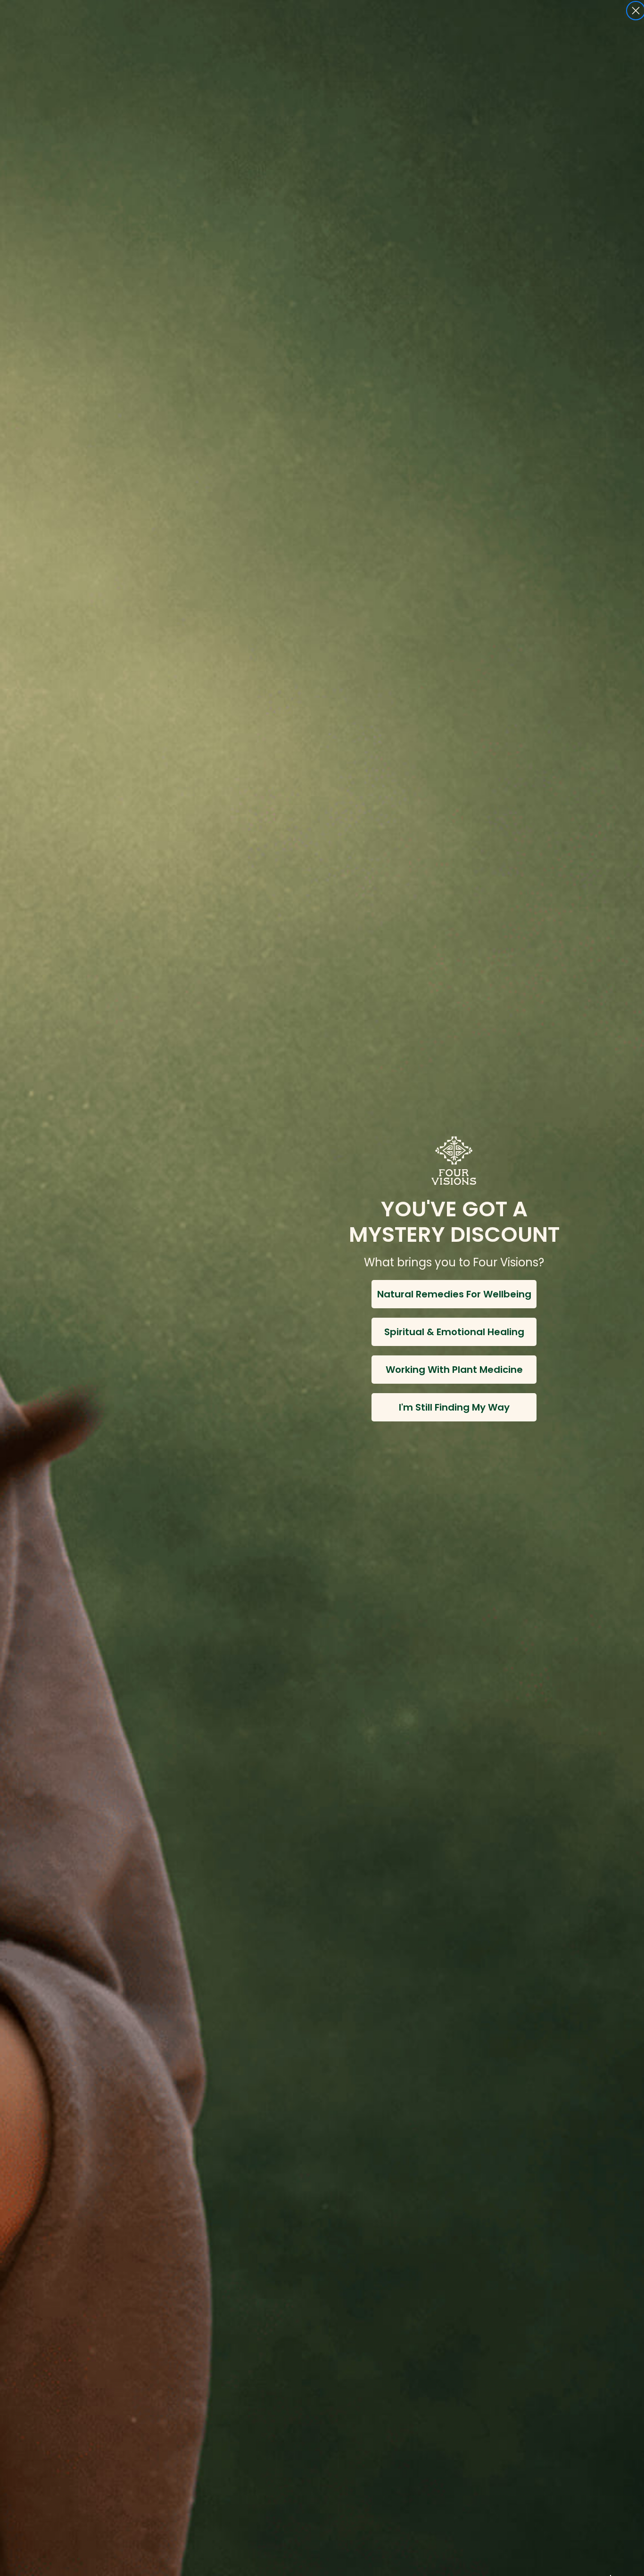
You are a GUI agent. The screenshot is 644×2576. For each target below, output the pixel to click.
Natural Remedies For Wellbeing (454, 1294)
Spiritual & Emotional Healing (454, 1332)
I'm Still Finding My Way (454, 1407)
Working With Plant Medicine (454, 1370)
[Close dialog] (636, 11)
